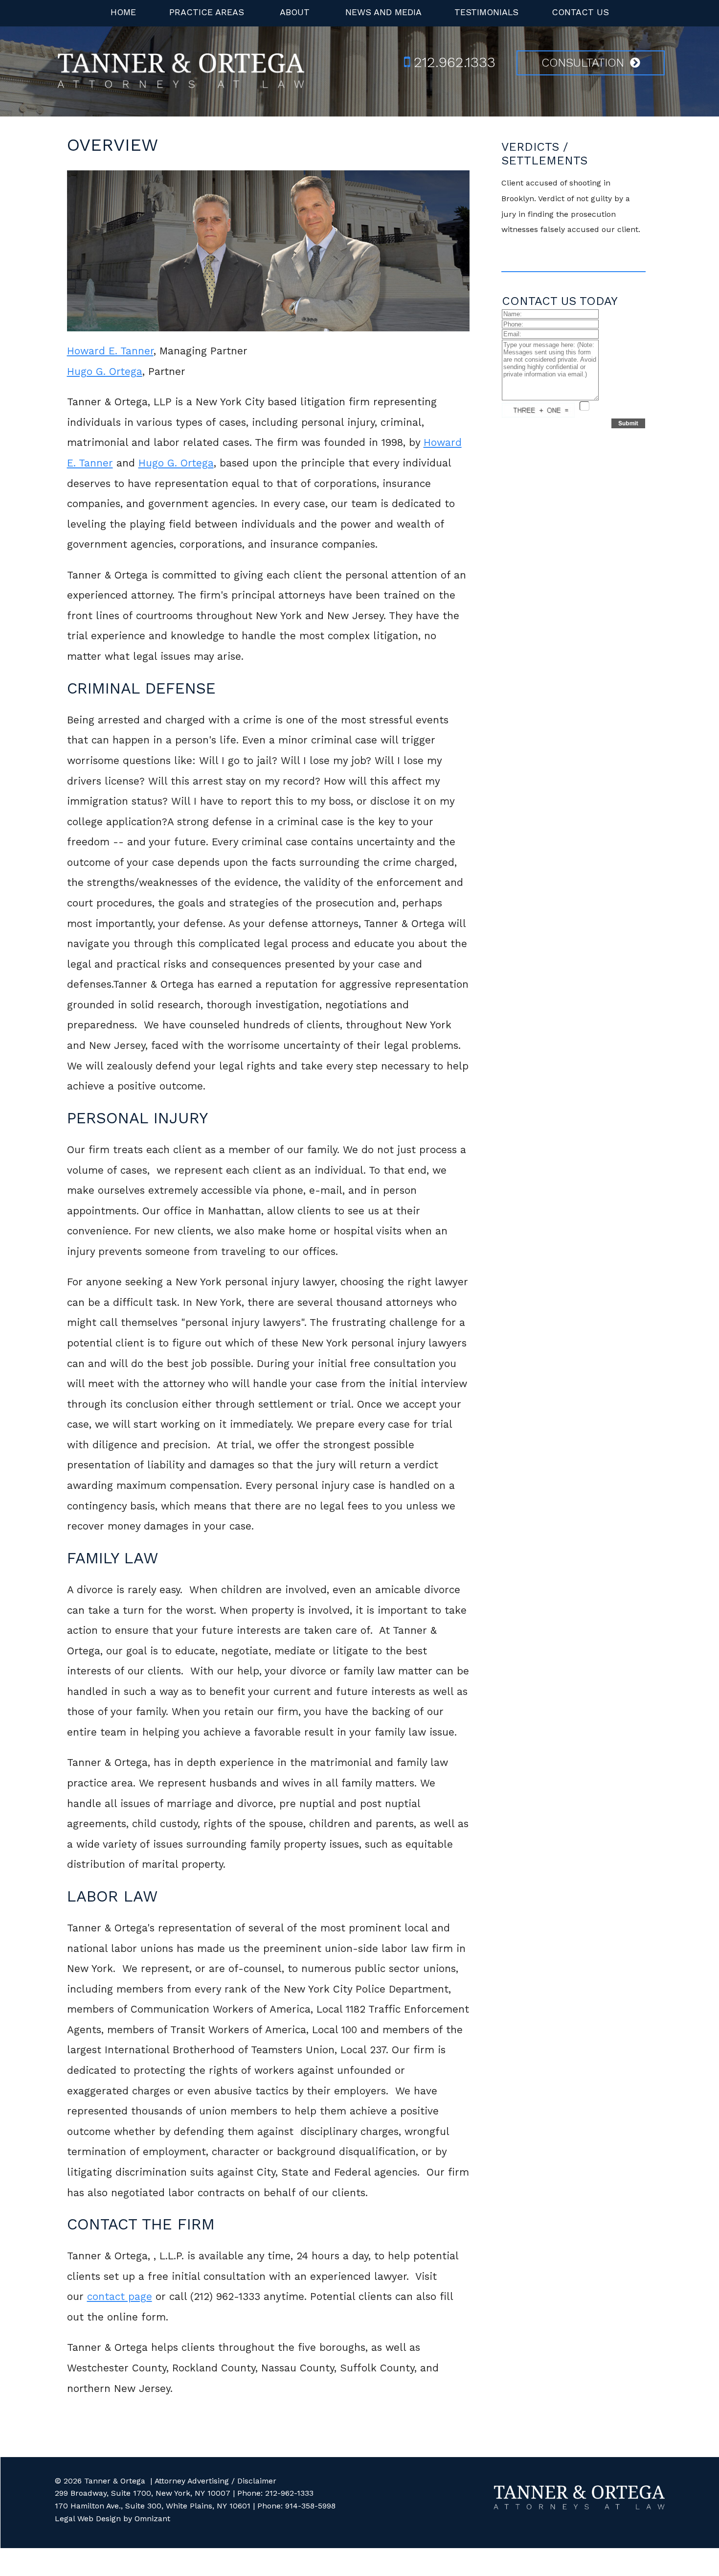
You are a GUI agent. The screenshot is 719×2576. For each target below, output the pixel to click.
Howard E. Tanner (110, 351)
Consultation (583, 63)
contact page (120, 2297)
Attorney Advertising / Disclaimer (215, 2481)
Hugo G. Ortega (105, 371)
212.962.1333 (455, 62)
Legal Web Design (88, 2518)
